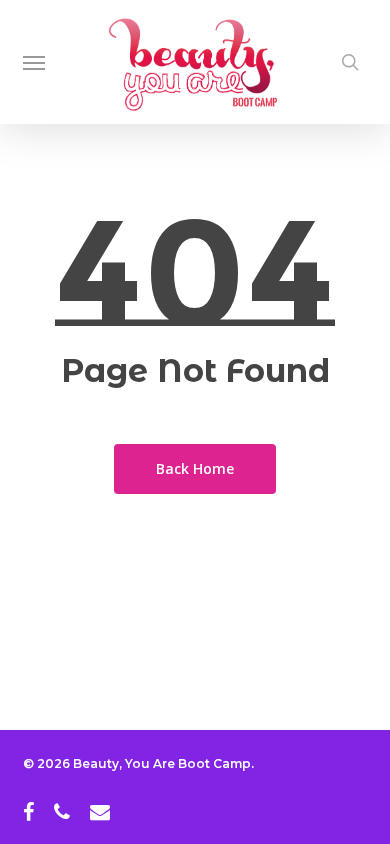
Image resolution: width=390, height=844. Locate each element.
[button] (34, 62)
